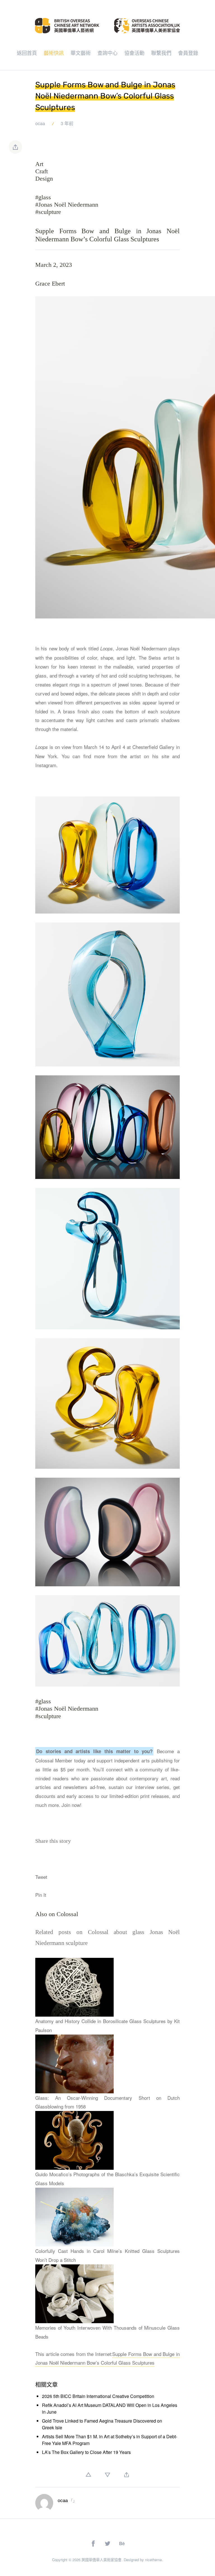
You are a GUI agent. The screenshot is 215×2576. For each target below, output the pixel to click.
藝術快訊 (54, 53)
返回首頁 (27, 53)
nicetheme (153, 2560)
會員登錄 (188, 53)
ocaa (40, 123)
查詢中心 (107, 53)
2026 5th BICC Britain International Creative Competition (98, 2396)
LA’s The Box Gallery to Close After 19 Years (86, 2452)
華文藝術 (81, 53)
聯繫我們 (161, 53)
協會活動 (134, 53)
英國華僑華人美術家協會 (101, 2560)
